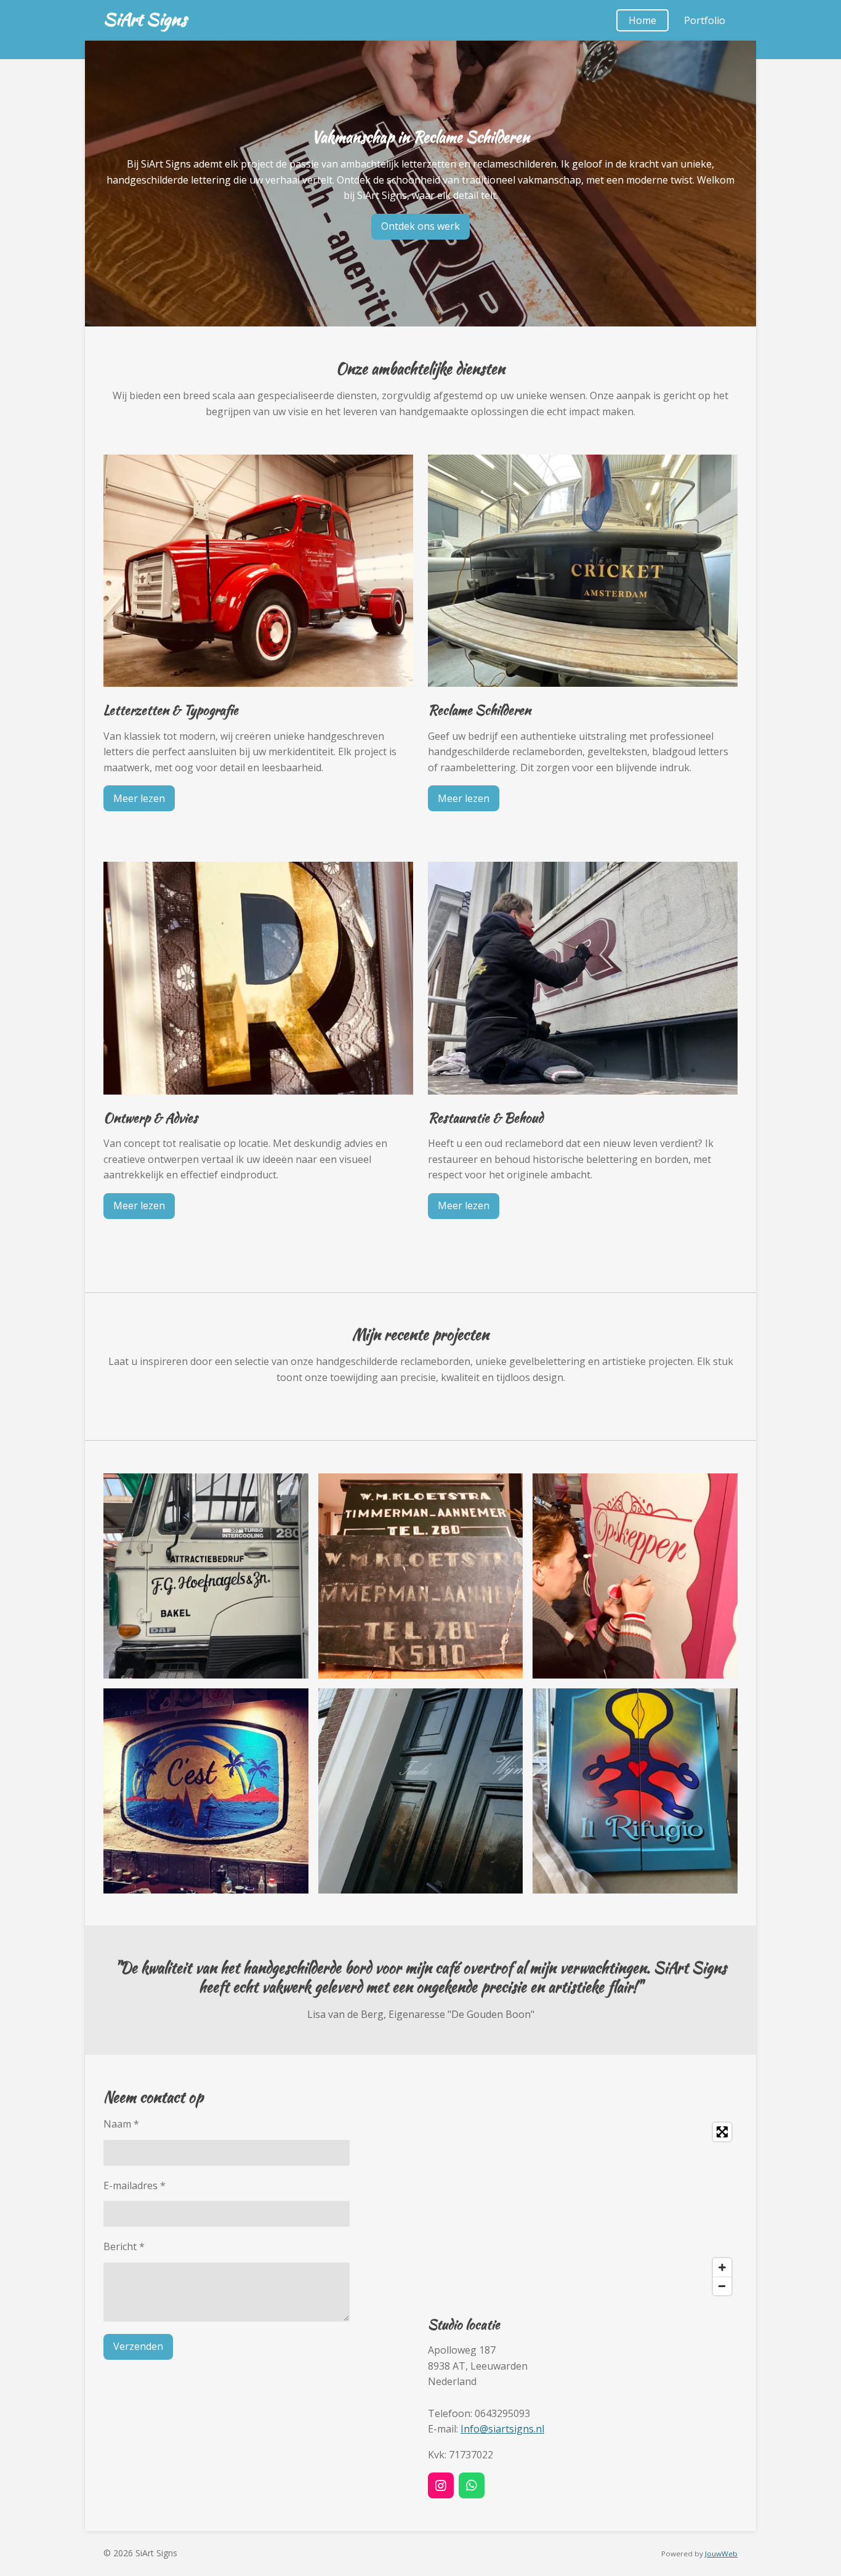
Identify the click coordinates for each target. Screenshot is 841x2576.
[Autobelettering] (206, 1576)
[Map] (583, 2209)
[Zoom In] (722, 2267)
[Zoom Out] (722, 2286)
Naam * (121, 2124)
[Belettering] (635, 1576)
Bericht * (124, 2246)
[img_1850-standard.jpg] (635, 1791)
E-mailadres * (135, 2185)
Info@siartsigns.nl (502, 2429)
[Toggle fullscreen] (722, 2132)
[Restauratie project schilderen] (421, 1576)
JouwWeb (721, 2554)
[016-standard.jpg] (421, 1791)
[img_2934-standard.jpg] (206, 1791)
